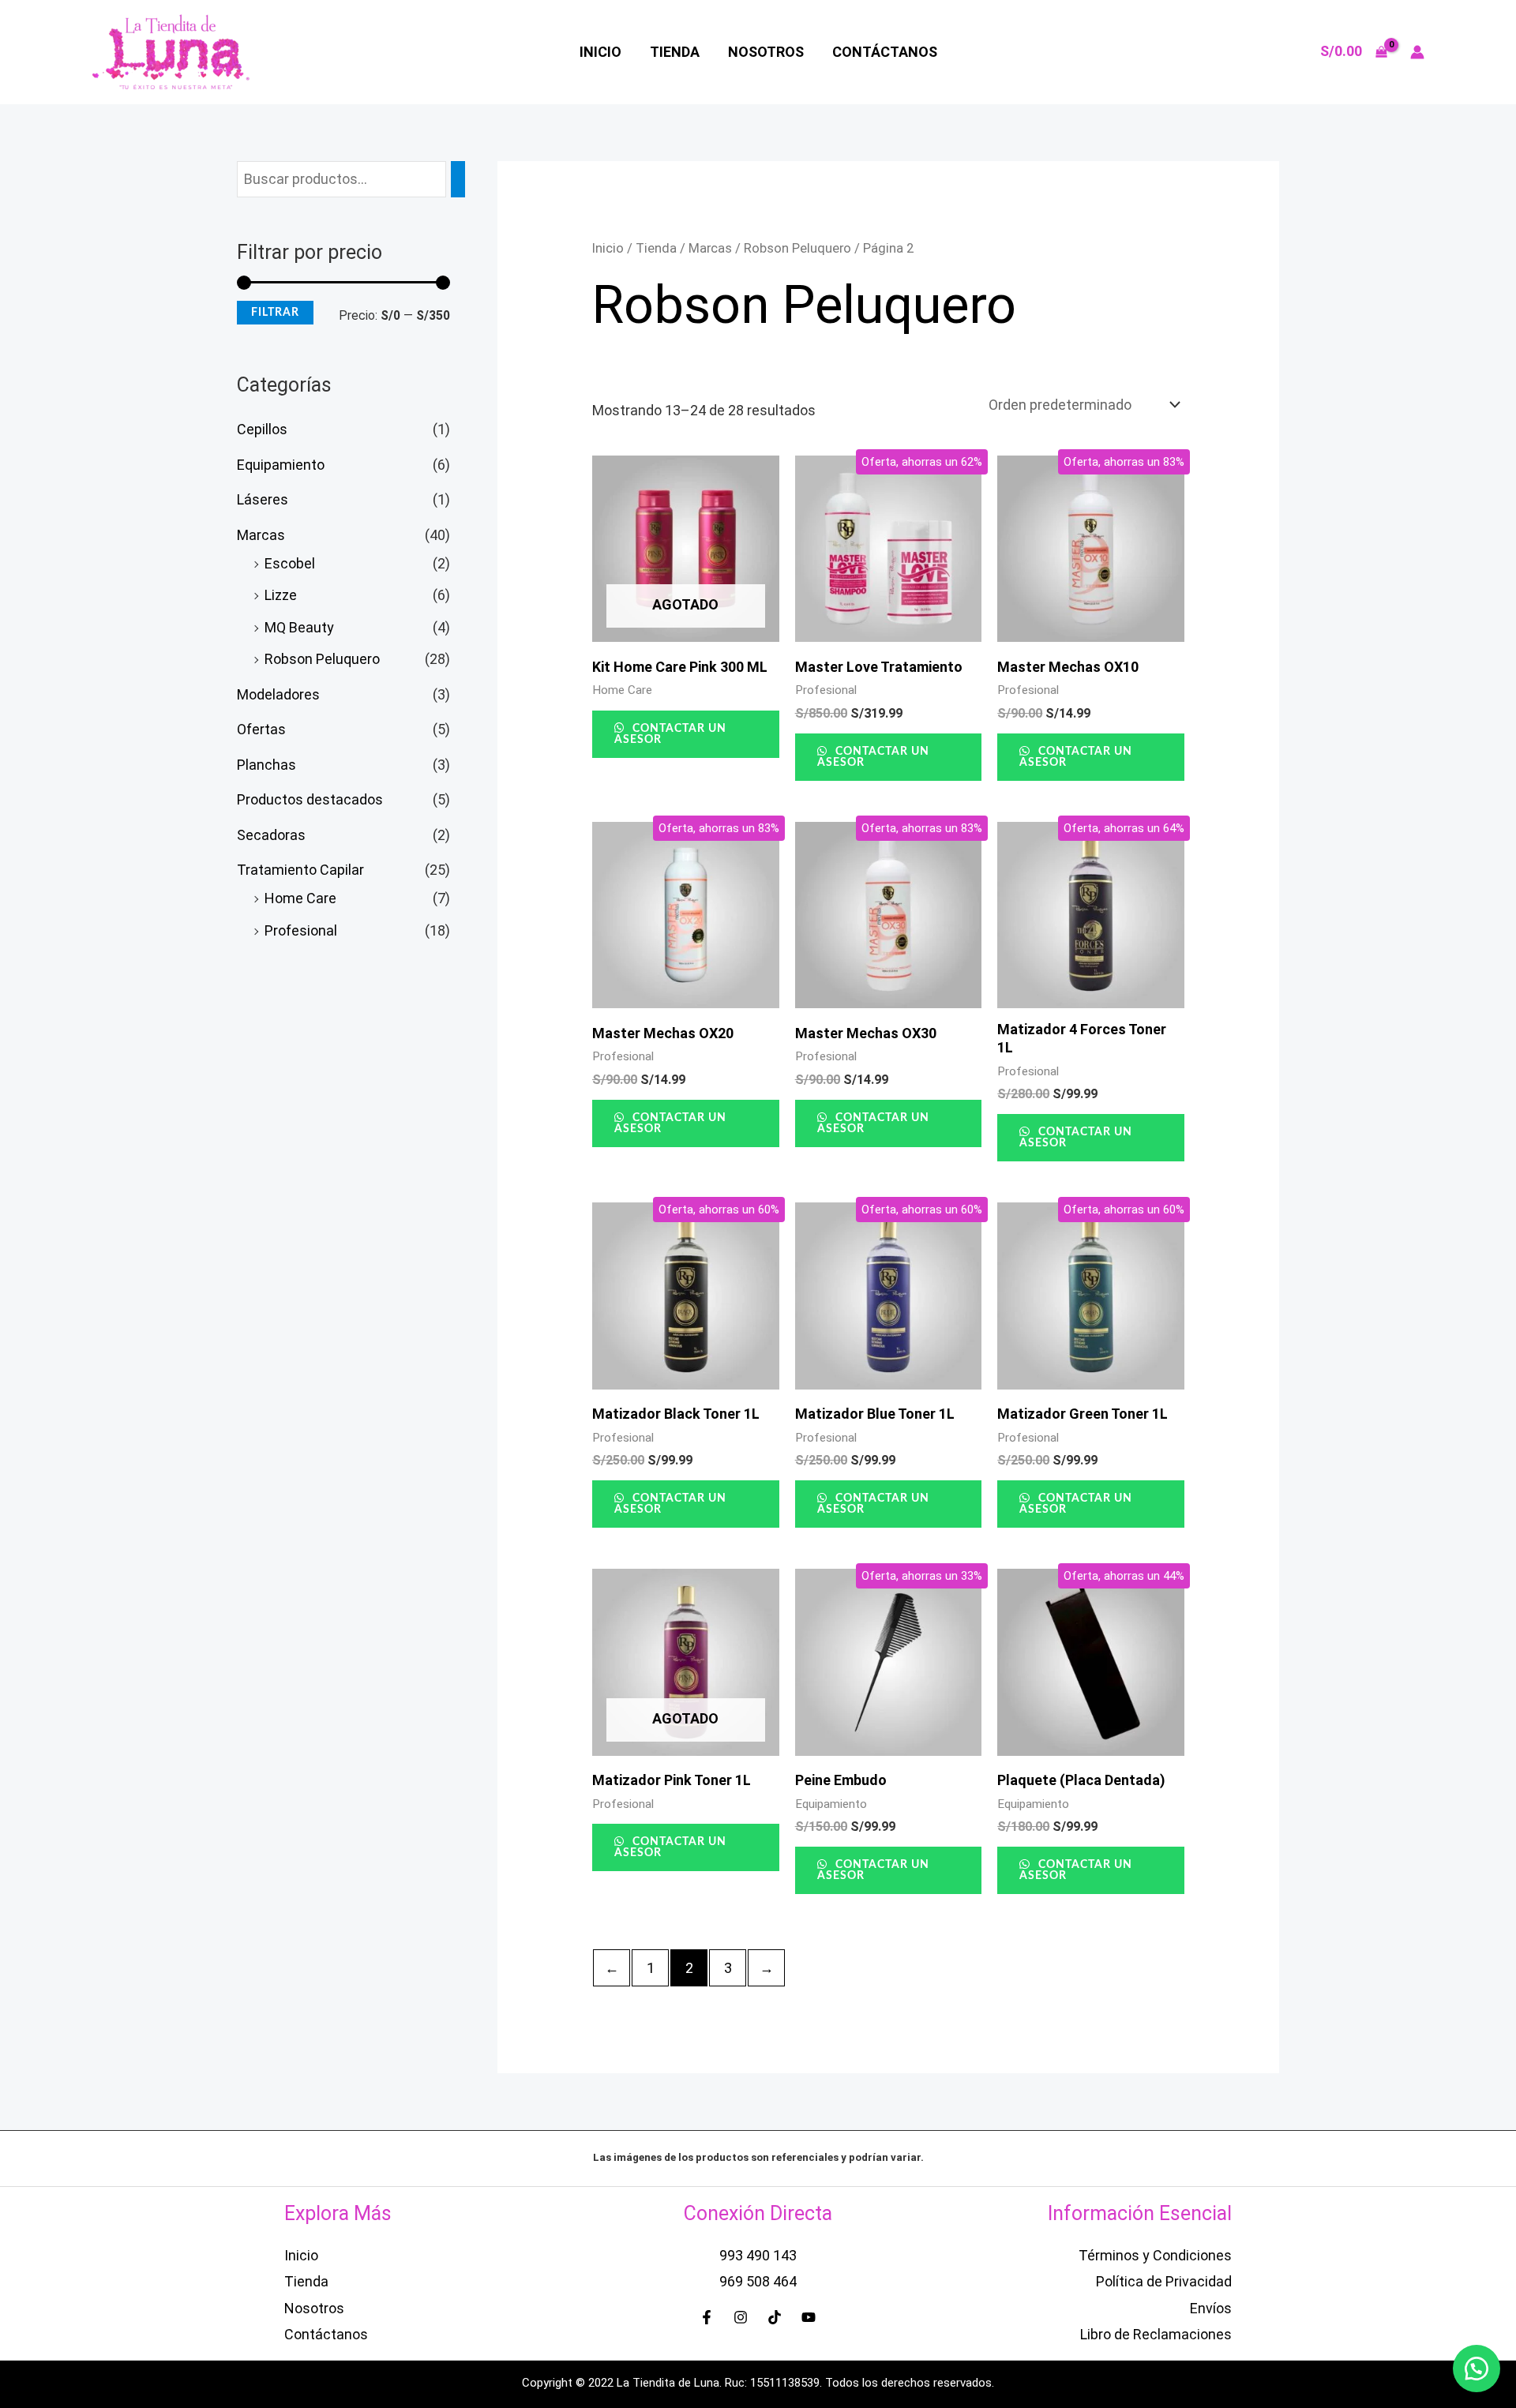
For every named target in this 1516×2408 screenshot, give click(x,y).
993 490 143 (758, 2255)
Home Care (300, 898)
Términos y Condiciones (1155, 2255)
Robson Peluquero (322, 659)
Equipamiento (281, 465)
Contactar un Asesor (670, 734)
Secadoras (271, 835)
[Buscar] (458, 179)
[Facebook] (707, 2317)
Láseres (263, 499)
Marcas (261, 535)
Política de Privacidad (1164, 2281)
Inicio (600, 52)
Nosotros (766, 52)
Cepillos (262, 429)
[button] (1477, 2369)
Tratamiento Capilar (300, 870)
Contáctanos (885, 52)
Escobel (290, 563)
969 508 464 (758, 2281)
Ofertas (261, 729)
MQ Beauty (299, 627)
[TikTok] (775, 2317)
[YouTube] (809, 2317)
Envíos (1211, 2308)
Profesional (301, 930)
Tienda (675, 52)
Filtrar (275, 313)
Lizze (281, 595)
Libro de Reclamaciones (1156, 2334)
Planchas (266, 765)
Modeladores (278, 694)
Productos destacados (310, 799)
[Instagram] (741, 2317)
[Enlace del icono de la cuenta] (1417, 52)
